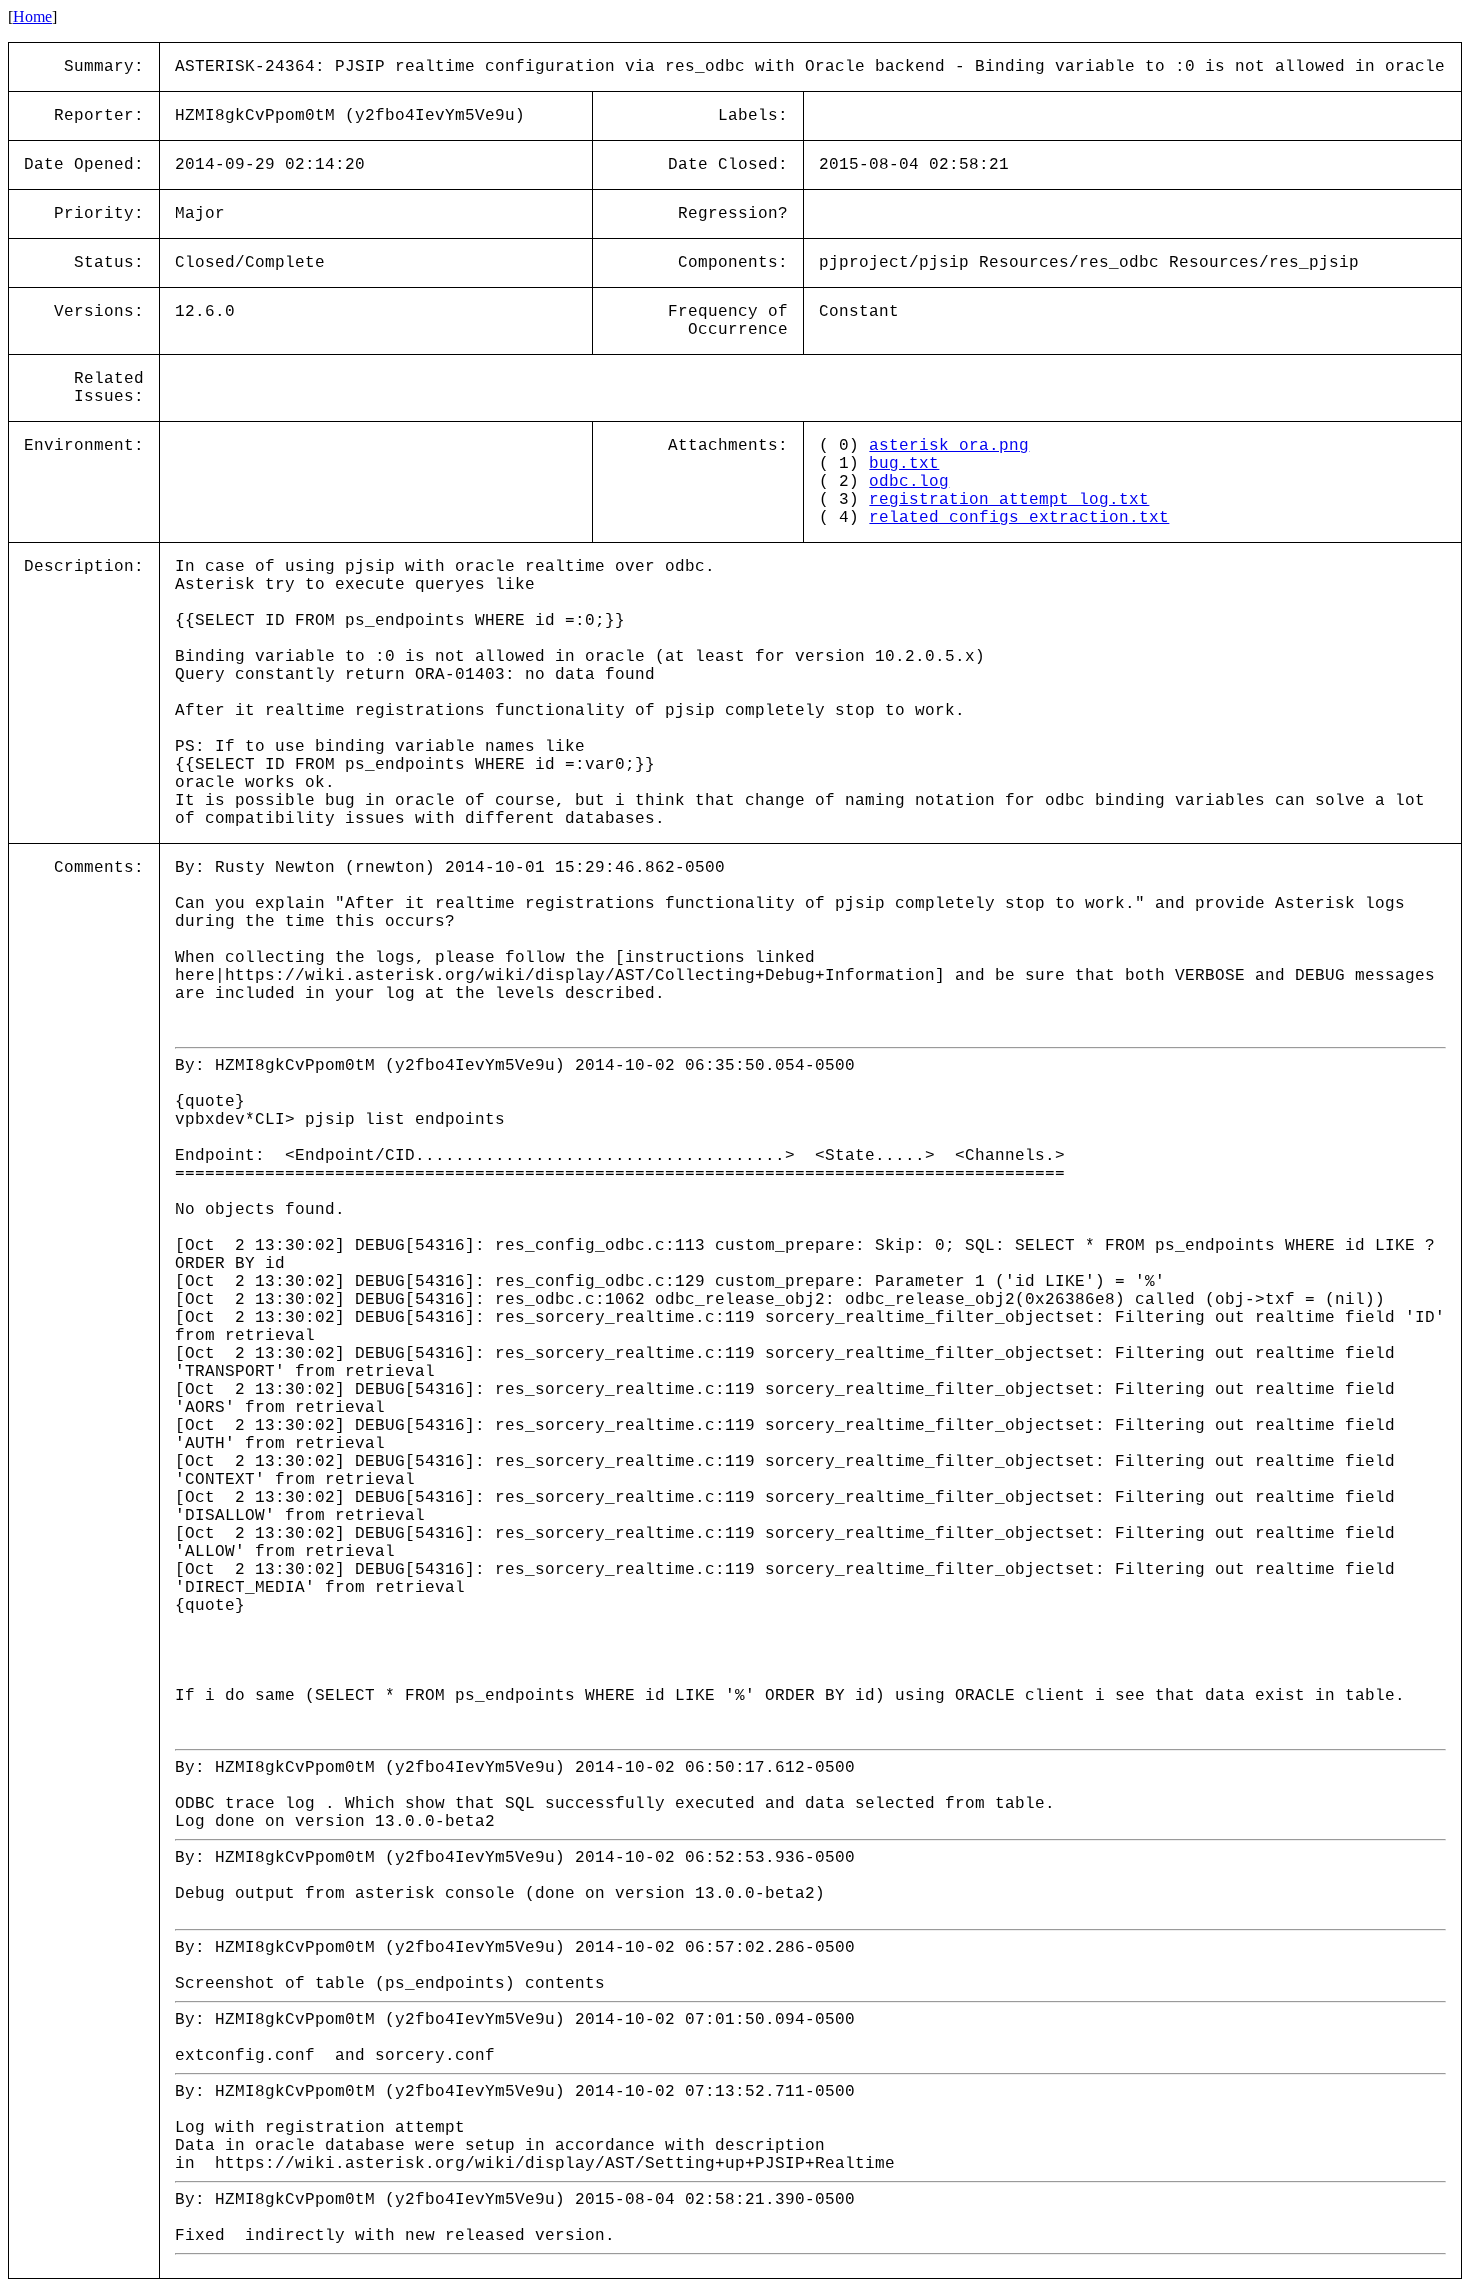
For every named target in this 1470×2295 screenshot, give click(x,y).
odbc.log (909, 482)
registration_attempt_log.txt (1009, 500)
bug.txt (904, 464)
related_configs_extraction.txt (1019, 518)
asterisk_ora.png (949, 446)
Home (32, 16)
